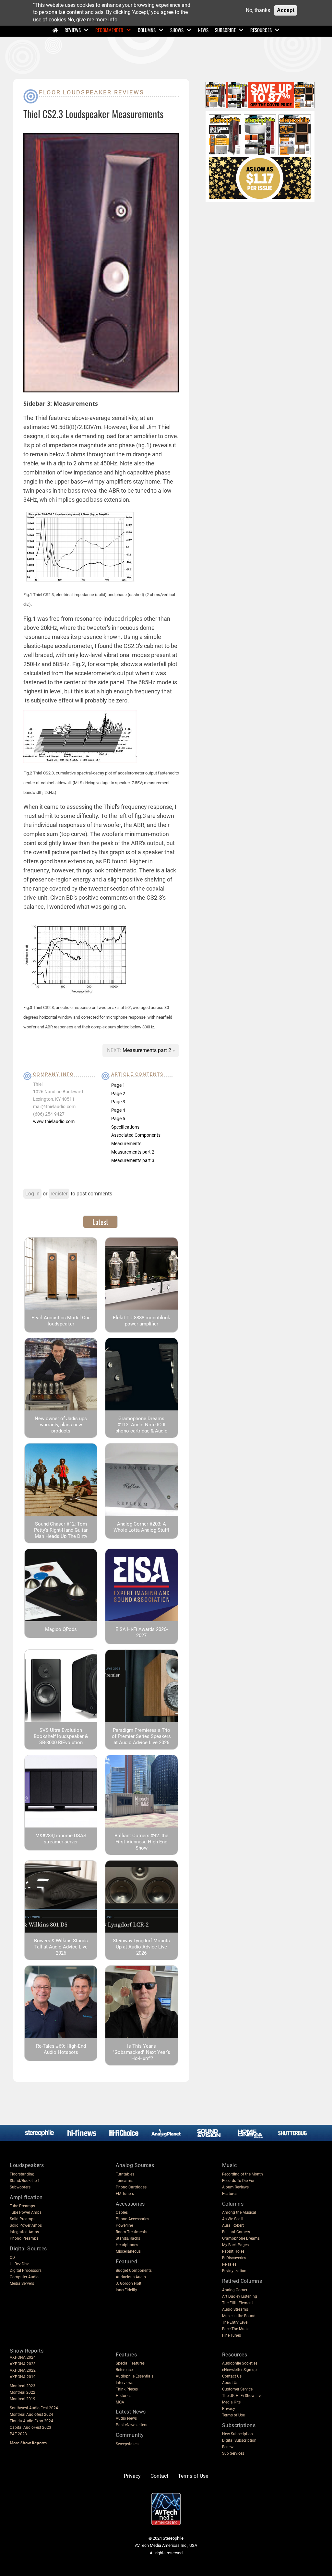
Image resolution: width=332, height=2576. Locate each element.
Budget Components (134, 2270)
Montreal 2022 (23, 2392)
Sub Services (233, 2453)
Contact (159, 2476)
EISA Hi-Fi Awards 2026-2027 (142, 1632)
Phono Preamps (24, 2238)
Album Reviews (235, 2187)
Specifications (125, 1127)
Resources (261, 30)
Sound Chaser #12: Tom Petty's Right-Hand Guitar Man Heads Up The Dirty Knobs (61, 1533)
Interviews (124, 2383)
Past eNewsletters (131, 2425)
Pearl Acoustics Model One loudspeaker (61, 1321)
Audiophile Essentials (135, 2376)
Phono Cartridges (131, 2187)
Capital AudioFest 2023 (30, 2427)
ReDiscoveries (234, 2258)
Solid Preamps (23, 2219)
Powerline (124, 2225)
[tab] (100, 1222)
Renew (228, 2447)
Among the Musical (239, 2212)
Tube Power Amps (26, 2212)
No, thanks (258, 10)
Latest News (131, 2412)
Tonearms (124, 2181)
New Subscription (237, 2434)
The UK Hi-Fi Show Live (242, 2396)
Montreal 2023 (23, 2386)
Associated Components (136, 1135)
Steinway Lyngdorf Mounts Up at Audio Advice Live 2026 (141, 1947)
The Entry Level (235, 2322)
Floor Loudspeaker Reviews (92, 92)
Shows (177, 30)
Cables (122, 2212)
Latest (100, 1222)
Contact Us (232, 2376)
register (59, 1194)
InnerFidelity (126, 2290)
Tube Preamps (22, 2206)
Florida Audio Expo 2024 (31, 2421)
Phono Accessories (132, 2219)
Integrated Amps (24, 2232)
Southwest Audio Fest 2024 (34, 2408)
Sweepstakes (127, 2444)
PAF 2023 (18, 2434)
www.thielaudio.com (54, 1121)
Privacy (229, 2409)
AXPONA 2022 (23, 2370)
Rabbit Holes (233, 2251)
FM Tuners (125, 2194)
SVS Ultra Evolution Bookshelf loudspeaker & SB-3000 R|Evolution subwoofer (61, 1739)
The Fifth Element (237, 2303)
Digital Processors (26, 2270)
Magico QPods (61, 1629)
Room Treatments (131, 2232)
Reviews (73, 30)
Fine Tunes (231, 2335)
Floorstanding (22, 2174)
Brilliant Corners (236, 2232)
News (203, 30)
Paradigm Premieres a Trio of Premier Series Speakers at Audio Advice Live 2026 (141, 1736)
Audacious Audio (131, 2277)
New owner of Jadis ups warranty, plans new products (61, 1425)
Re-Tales (229, 2264)
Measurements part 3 (133, 1160)
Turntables (125, 2174)
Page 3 (118, 1102)
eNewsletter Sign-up (239, 2370)
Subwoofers (20, 2187)
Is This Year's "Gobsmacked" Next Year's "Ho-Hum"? (142, 2052)
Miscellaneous (128, 2251)
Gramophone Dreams (241, 2238)
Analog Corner (235, 2290)
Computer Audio (24, 2277)
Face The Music (236, 2329)
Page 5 (118, 1119)
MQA (120, 2402)
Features (230, 2194)
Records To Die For (238, 2181)
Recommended (109, 30)
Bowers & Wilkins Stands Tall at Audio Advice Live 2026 (61, 1947)
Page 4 (118, 1110)
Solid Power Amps (26, 2225)
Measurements (126, 1144)
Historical (124, 2396)
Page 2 (118, 1094)
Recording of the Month (243, 2174)
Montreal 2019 (23, 2399)
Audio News (126, 2418)
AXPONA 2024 (23, 2357)
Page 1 (118, 1085)
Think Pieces (127, 2389)
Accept (286, 10)
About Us (230, 2383)
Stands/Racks (128, 2238)
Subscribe (225, 30)
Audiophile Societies (240, 2363)
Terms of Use (233, 2415)
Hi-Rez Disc (19, 2264)
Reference (124, 2370)
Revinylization (234, 2271)
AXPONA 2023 (23, 2364)
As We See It (233, 2219)
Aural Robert (233, 2225)
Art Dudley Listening (240, 2296)
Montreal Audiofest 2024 (31, 2414)
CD (12, 2258)
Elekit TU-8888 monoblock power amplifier (142, 1321)
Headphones (127, 2245)
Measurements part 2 (148, 1050)
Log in (32, 1194)
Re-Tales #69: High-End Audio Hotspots (61, 2049)
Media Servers (22, 2283)
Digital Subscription (239, 2440)
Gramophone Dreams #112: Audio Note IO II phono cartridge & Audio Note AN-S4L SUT (142, 1428)
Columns (147, 30)
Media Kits (231, 2402)
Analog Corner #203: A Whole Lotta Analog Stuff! (141, 1527)
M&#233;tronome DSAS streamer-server (61, 1839)
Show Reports (27, 2351)
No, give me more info (92, 20)
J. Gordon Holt (129, 2283)
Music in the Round (239, 2316)
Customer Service (237, 2389)
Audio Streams (235, 2309)
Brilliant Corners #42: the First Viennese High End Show (141, 1842)
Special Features (130, 2363)
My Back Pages (235, 2245)
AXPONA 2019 (23, 2377)
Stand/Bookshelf (24, 2181)
